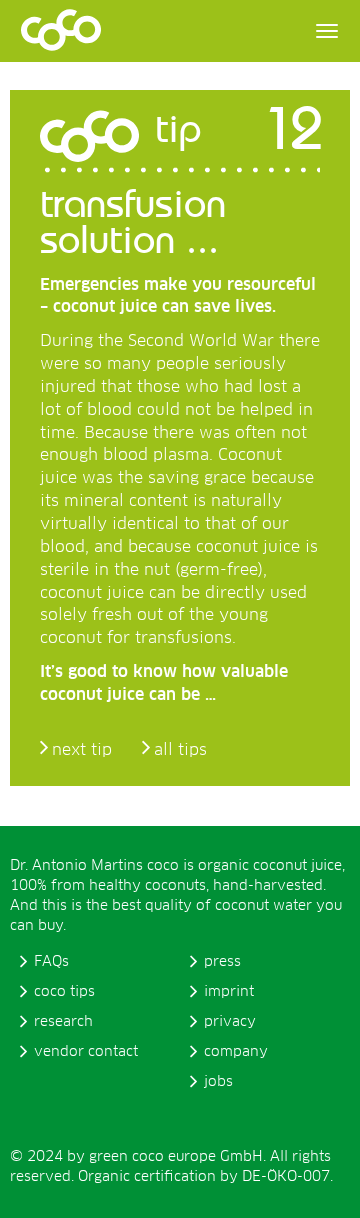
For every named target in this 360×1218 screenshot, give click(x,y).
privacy (230, 1022)
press (222, 962)
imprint (229, 992)
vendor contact (86, 1052)
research (63, 1022)
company (236, 1052)
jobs (218, 1082)
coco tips (64, 992)
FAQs (51, 962)
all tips (180, 750)
